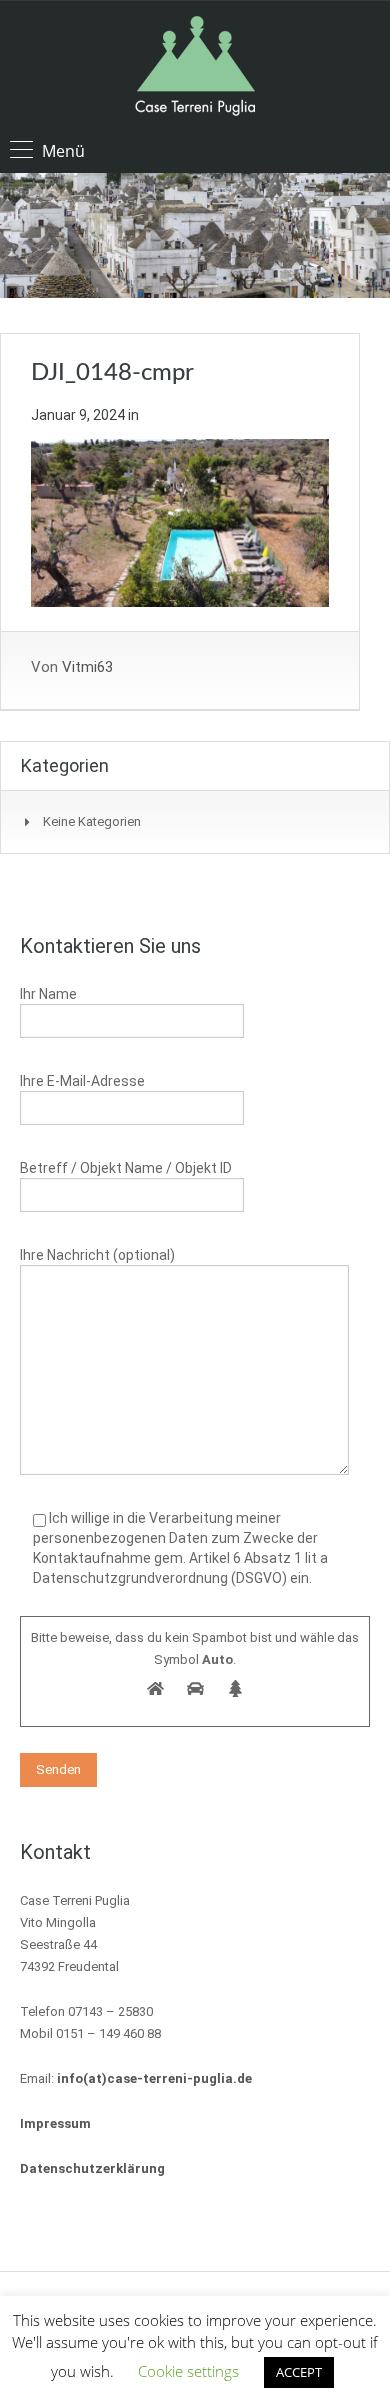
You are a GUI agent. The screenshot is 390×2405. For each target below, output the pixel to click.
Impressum (55, 2123)
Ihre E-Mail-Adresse (82, 1081)
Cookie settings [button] (188, 2371)
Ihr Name (48, 994)
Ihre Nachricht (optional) (97, 1255)
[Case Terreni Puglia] (195, 68)
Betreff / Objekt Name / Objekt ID (126, 1168)
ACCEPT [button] (299, 2372)
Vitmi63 (87, 667)
